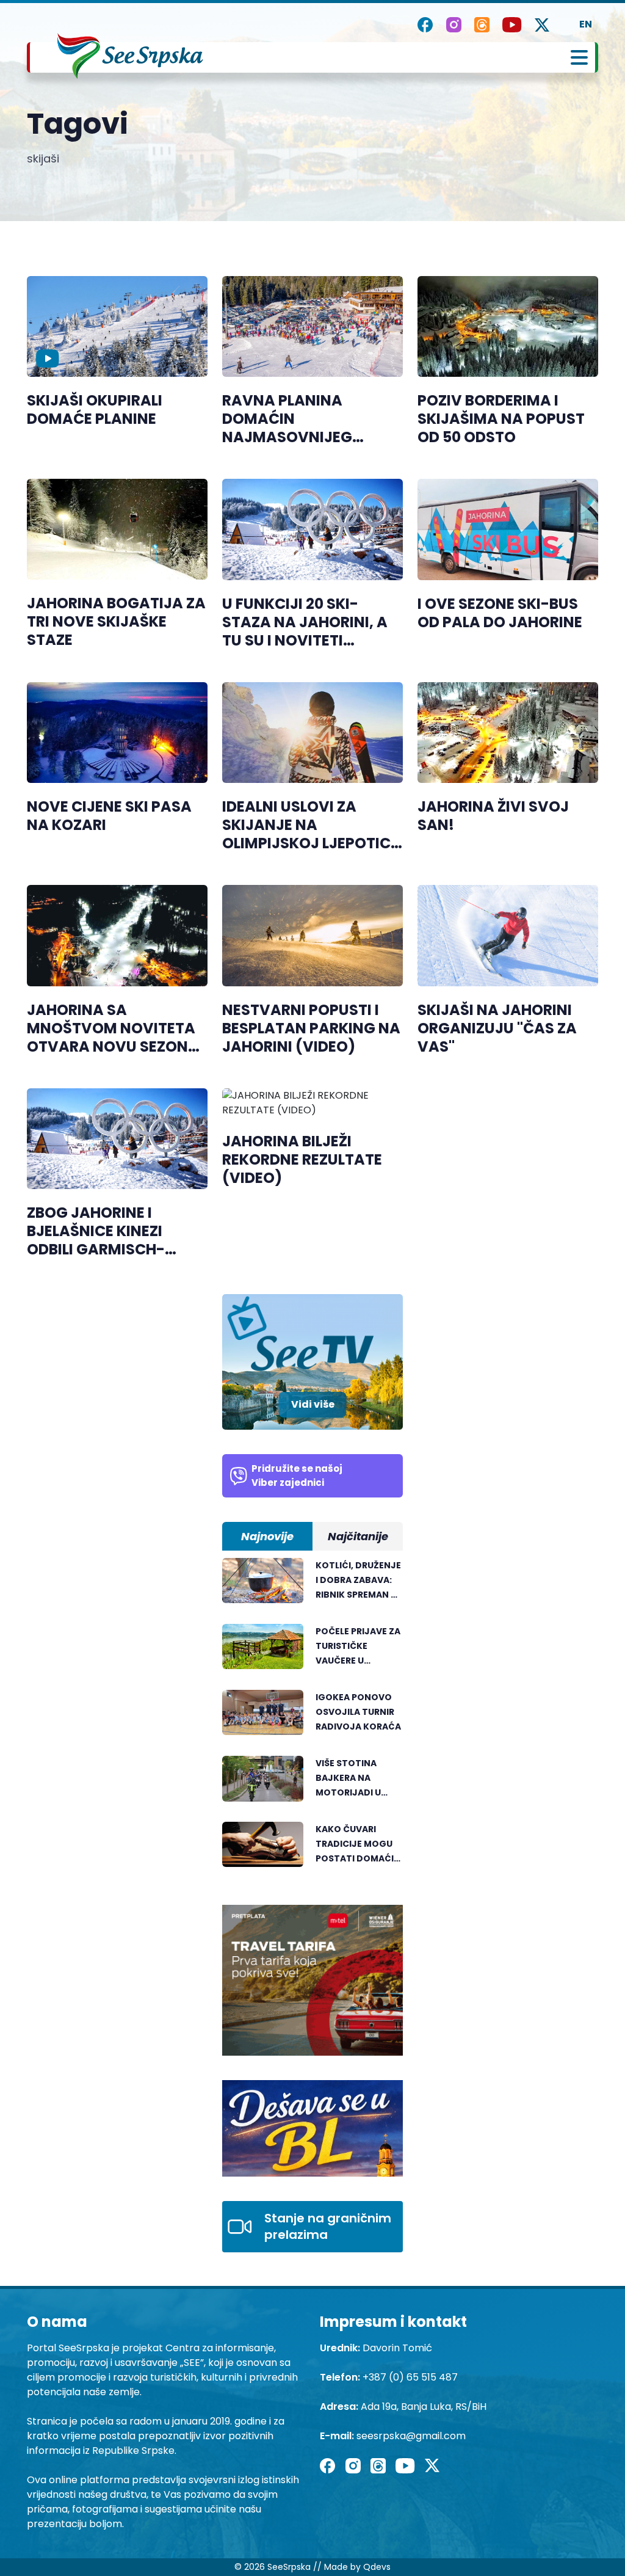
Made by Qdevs (357, 2567)
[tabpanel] (312, 1719)
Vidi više (313, 1404)
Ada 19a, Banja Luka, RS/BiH (424, 2407)
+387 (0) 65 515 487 (410, 2377)
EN (586, 24)
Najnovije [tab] (267, 1536)
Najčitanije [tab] (358, 1536)
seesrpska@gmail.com (411, 2436)
